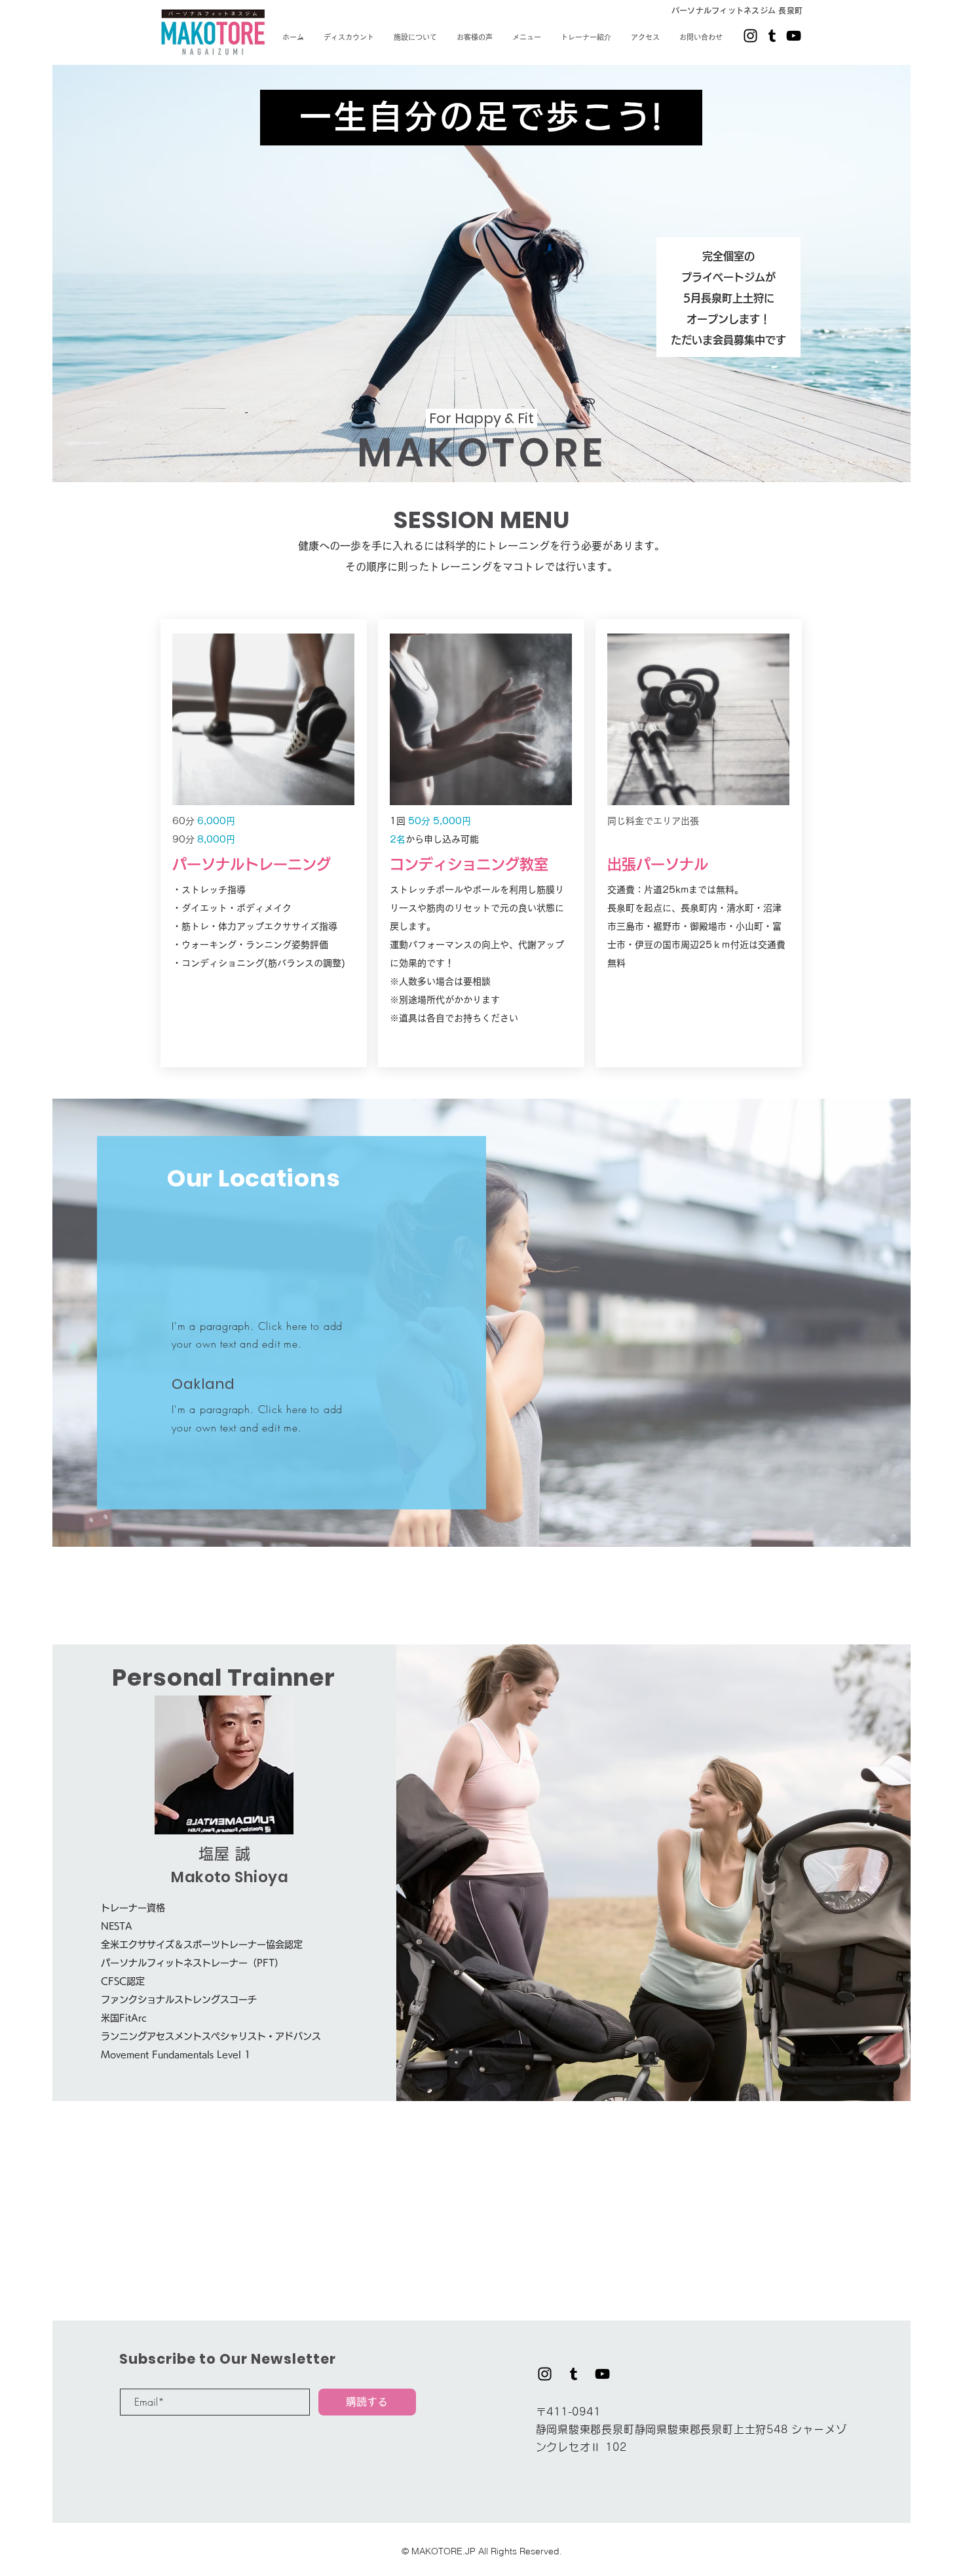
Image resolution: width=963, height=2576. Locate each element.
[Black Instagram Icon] (750, 36)
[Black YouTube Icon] (794, 36)
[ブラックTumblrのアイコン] (772, 36)
